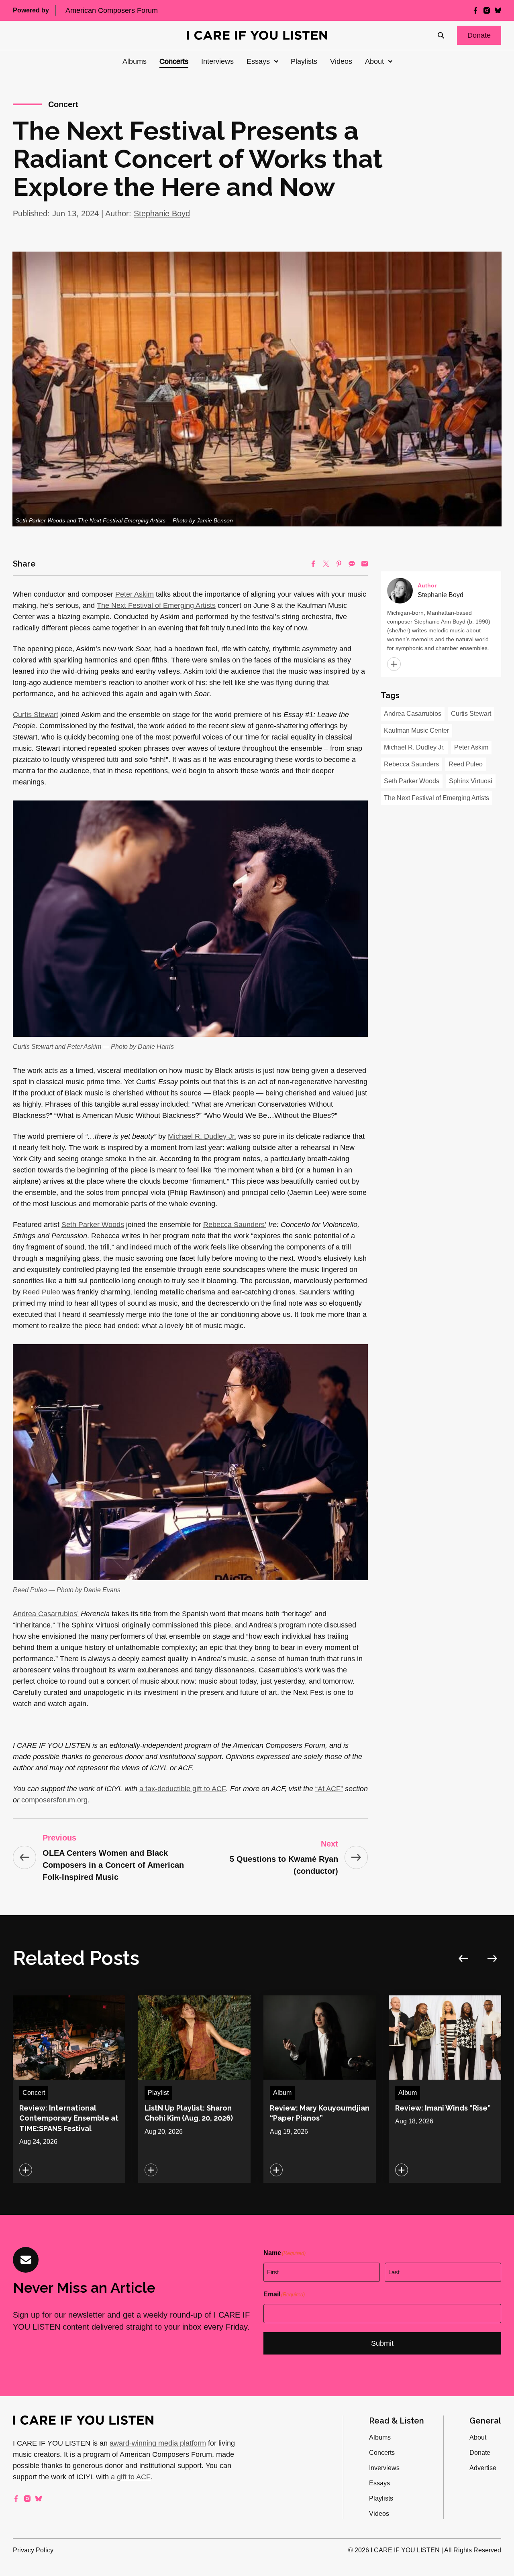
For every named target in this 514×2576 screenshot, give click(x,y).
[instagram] (487, 10)
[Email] (365, 564)
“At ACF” (329, 1789)
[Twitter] (326, 564)
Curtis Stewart (36, 715)
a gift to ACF (131, 2477)
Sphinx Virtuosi (471, 781)
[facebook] (475, 10)
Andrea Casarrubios (413, 714)
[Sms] (352, 564)
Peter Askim (135, 594)
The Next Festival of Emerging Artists (156, 605)
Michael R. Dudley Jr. (202, 1136)
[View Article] (69, 2089)
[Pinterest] (339, 564)
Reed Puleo (41, 1292)
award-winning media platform (158, 2443)
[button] (479, 35)
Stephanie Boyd (162, 213)
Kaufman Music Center (416, 730)
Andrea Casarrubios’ (46, 1614)
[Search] (441, 35)
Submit (382, 2343)
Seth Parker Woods (93, 1225)
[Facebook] (313, 564)
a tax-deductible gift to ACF (183, 1789)
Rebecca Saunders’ (235, 1225)
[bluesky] (498, 10)
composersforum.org (54, 1800)
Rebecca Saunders (411, 764)
